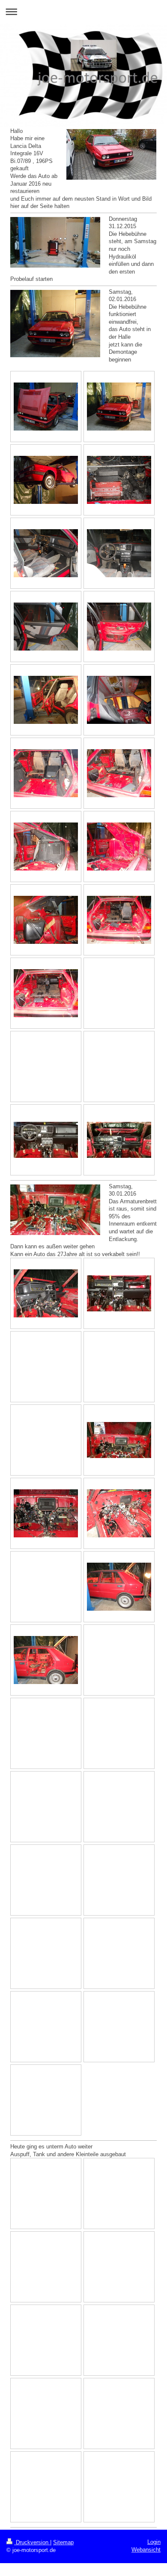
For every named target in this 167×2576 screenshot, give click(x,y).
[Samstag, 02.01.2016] (46, 407)
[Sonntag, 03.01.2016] (46, 627)
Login (154, 2542)
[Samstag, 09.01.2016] (46, 773)
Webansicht (146, 2550)
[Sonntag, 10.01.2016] (46, 1140)
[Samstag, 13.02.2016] (119, 1587)
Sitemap (63, 2542)
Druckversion (32, 2542)
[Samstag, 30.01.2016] (46, 1293)
